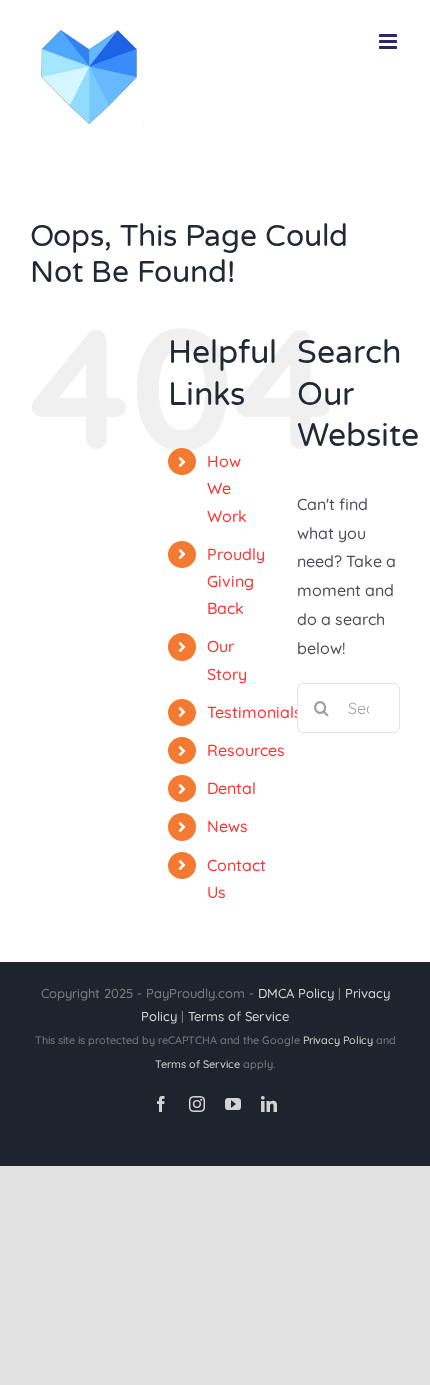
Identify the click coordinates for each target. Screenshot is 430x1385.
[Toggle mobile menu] (389, 41)
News (227, 826)
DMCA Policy (296, 993)
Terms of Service (238, 1016)
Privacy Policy (338, 1040)
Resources (246, 750)
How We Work (227, 488)
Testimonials (254, 712)
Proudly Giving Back (236, 581)
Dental (231, 788)
